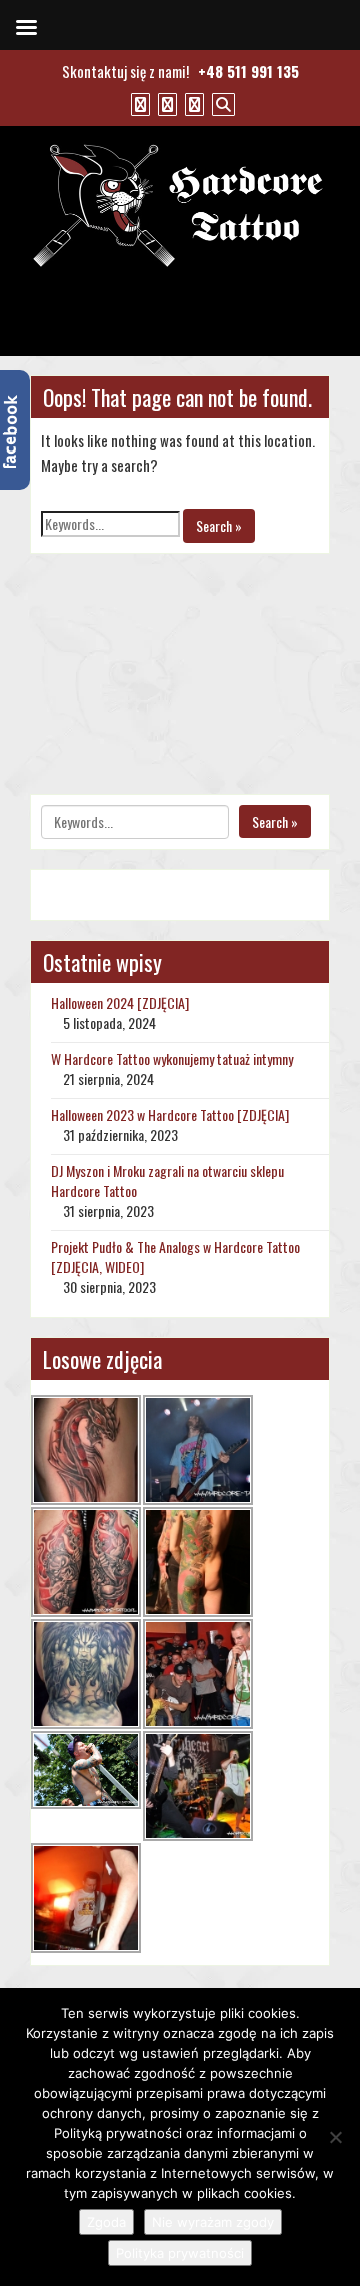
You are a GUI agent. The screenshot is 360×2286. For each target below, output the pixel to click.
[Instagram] (192, 103)
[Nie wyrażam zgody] (335, 2137)
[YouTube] (165, 103)
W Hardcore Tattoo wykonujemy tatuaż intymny (172, 1058)
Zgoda (106, 2222)
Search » (219, 525)
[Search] (221, 103)
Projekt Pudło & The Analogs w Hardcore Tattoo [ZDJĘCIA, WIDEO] (175, 1256)
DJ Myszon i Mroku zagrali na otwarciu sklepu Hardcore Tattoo (167, 1180)
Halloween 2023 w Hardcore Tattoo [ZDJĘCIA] (170, 1114)
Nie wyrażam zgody (213, 2222)
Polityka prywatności (180, 2253)
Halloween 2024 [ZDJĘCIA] (120, 1002)
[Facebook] (138, 103)
